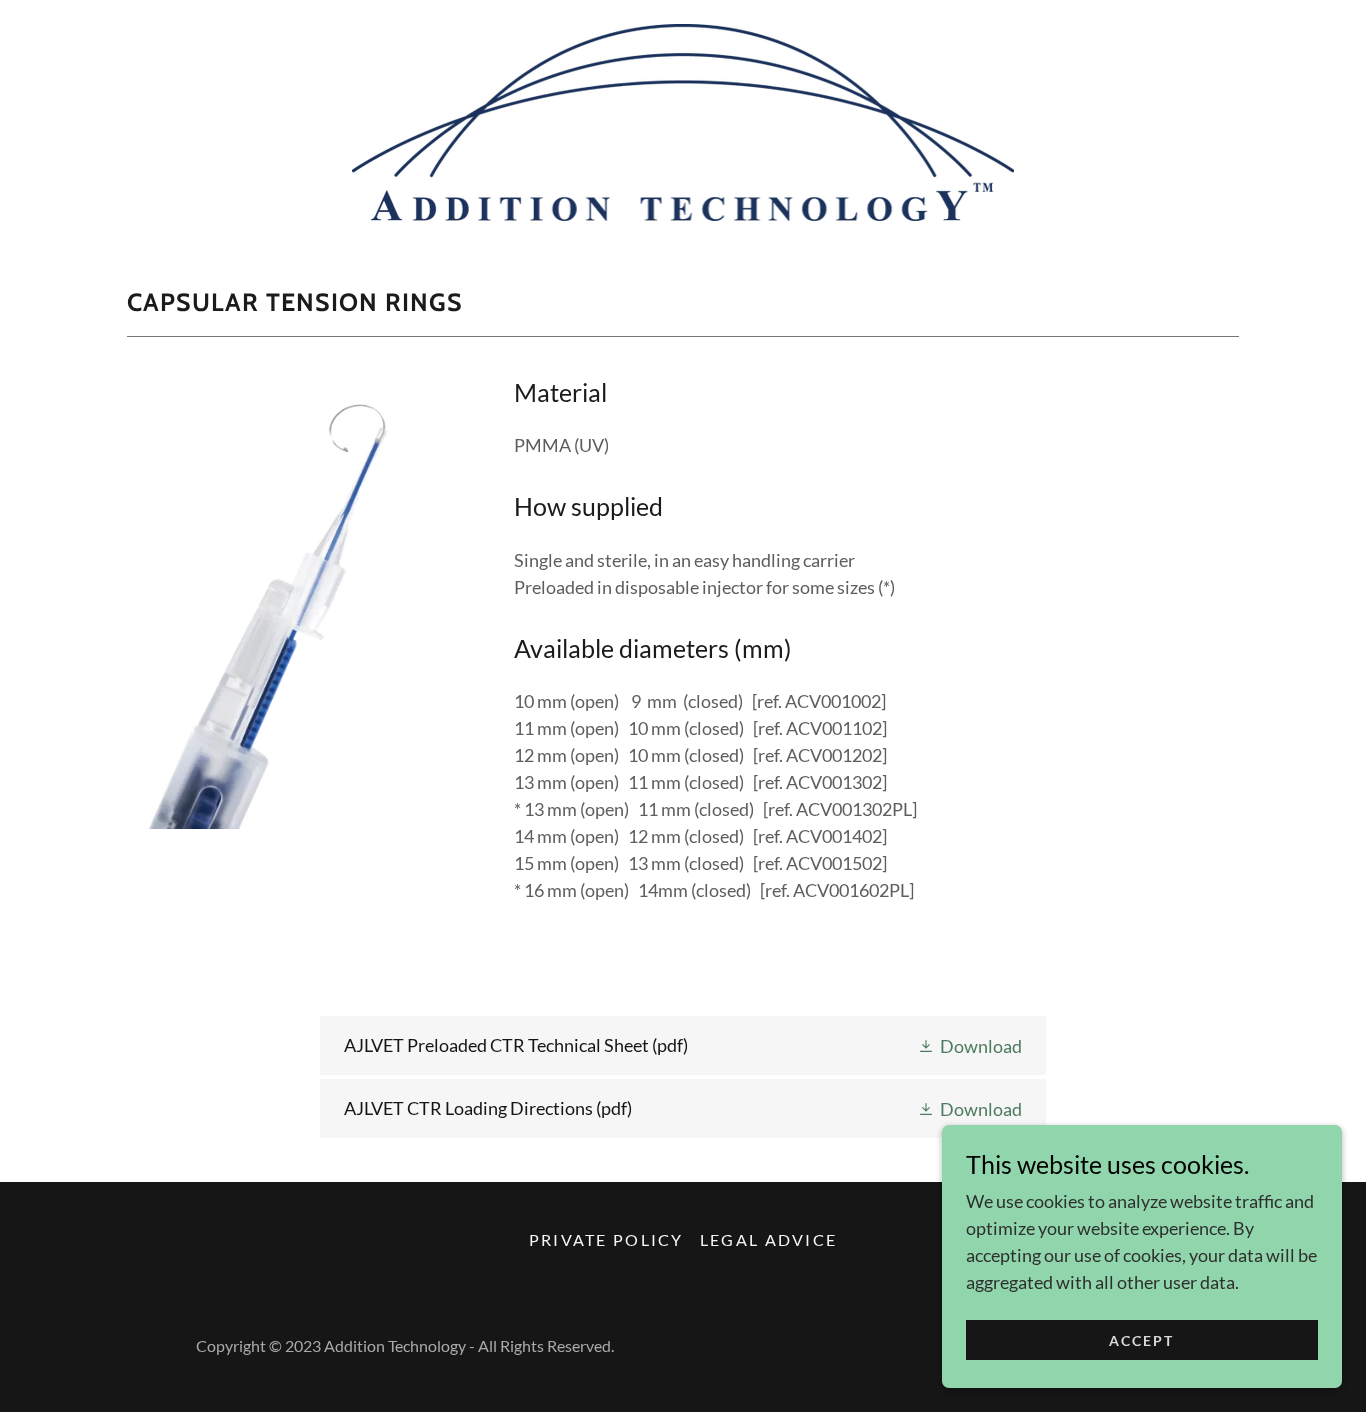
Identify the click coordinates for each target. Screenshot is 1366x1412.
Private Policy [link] (606, 1239)
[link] (683, 120)
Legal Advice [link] (768, 1239)
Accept (1141, 1340)
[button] (969, 1045)
